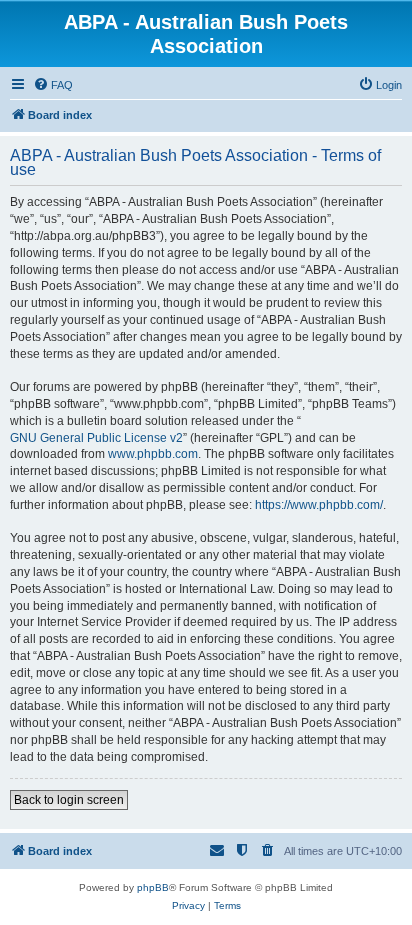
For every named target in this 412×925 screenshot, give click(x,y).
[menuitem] (53, 85)
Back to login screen (69, 800)
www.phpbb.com (153, 454)
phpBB (153, 887)
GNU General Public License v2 (96, 438)
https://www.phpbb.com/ (319, 505)
